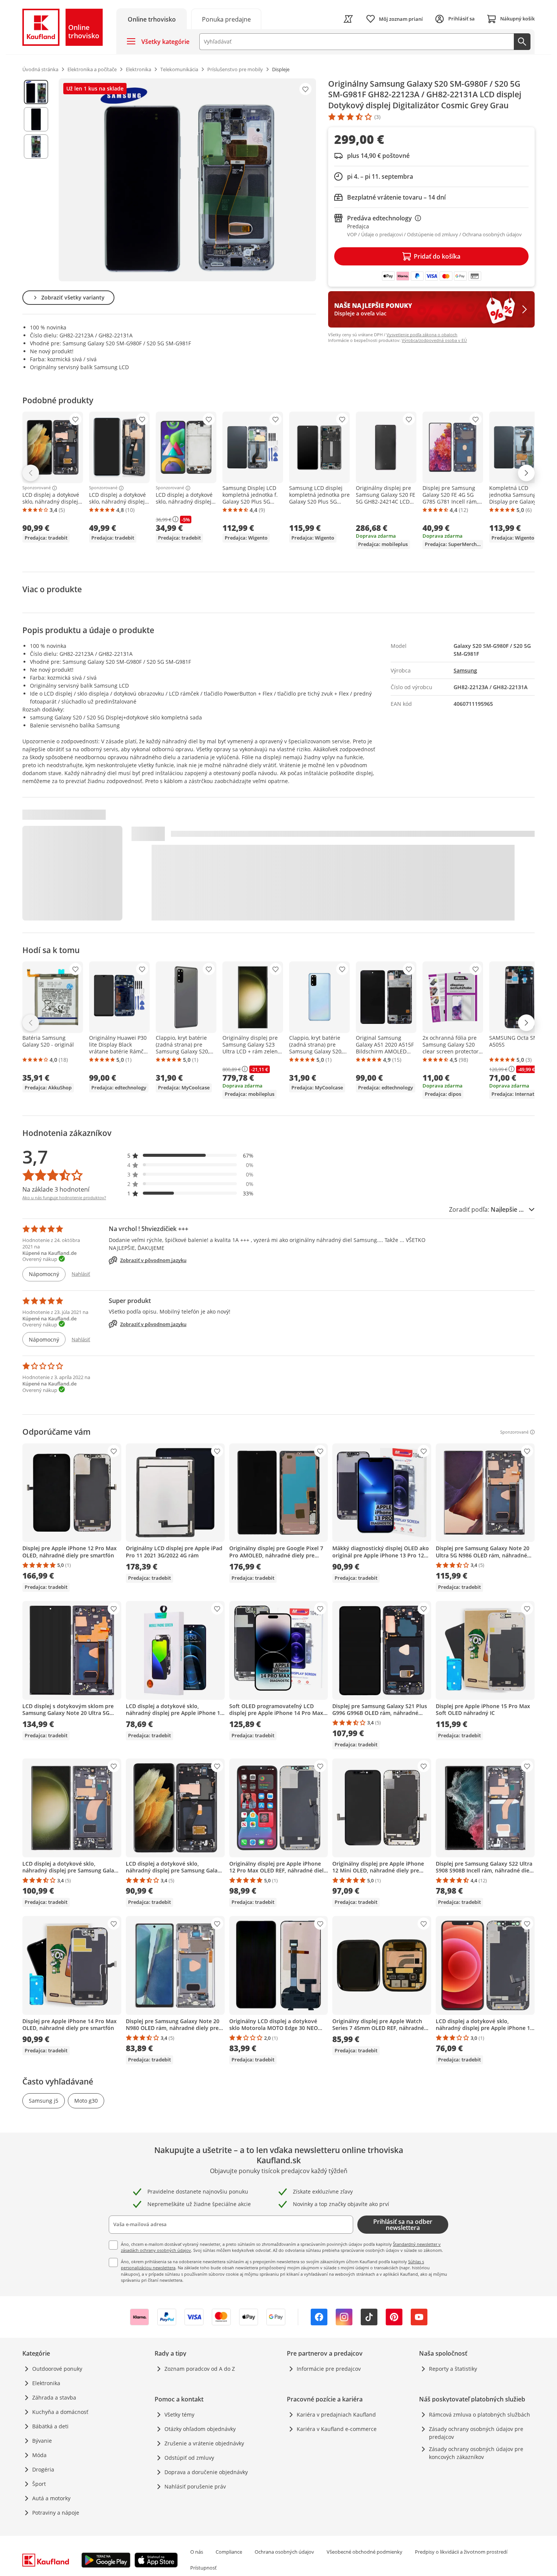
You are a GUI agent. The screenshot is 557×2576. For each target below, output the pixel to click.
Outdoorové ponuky (57, 2369)
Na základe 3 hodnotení (56, 1189)
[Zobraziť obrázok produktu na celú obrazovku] (187, 180)
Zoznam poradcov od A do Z (200, 2369)
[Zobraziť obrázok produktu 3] (36, 147)
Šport (39, 2484)
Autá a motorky (51, 2498)
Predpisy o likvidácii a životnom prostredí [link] (461, 2552)
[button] (191, 1155)
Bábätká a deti (50, 2426)
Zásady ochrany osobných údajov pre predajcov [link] (476, 2433)
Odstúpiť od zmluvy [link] (189, 2458)
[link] (226, 19)
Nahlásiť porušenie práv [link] (195, 2486)
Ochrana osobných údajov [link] (284, 2552)
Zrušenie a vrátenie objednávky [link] (204, 2443)
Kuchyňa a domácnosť (60, 2412)
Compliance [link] (229, 2552)
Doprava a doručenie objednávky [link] (206, 2472)
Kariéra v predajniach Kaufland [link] (336, 2415)
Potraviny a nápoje (56, 2513)
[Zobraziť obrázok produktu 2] (36, 119)
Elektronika (46, 2383)
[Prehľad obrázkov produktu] (36, 180)
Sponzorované (37, 488)
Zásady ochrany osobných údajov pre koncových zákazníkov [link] (476, 2453)
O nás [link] (197, 2552)
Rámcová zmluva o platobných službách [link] (480, 2415)
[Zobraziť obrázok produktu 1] (36, 92)
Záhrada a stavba (54, 2397)
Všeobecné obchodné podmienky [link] (365, 2552)
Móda (39, 2455)
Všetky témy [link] (179, 2415)
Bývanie (42, 2441)
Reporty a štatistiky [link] (453, 2369)
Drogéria (43, 2469)
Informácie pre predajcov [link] (329, 2369)
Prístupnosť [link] (203, 2568)
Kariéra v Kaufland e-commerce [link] (337, 2429)
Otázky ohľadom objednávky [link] (200, 2429)
